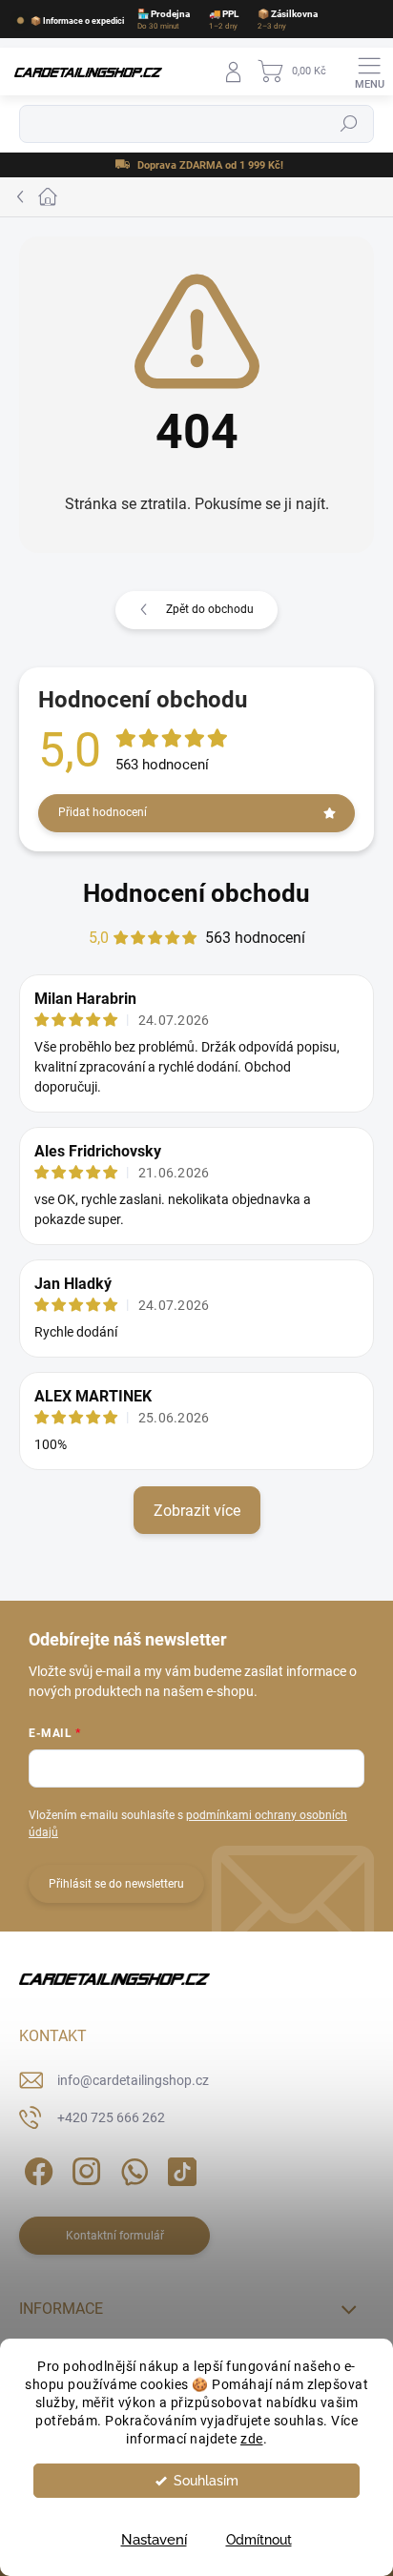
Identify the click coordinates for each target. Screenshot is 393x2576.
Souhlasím (206, 2481)
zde (252, 2439)
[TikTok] (179, 2168)
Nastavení (154, 2540)
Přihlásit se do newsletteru (116, 1884)
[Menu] (369, 72)
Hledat (349, 125)
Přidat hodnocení (103, 812)
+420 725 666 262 (111, 2117)
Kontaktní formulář (115, 2236)
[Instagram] (83, 2168)
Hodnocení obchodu (196, 893)
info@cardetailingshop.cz (133, 2080)
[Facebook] (36, 2168)
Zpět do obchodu (210, 609)
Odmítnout (259, 2540)
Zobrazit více (197, 1511)
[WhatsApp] (131, 2168)
